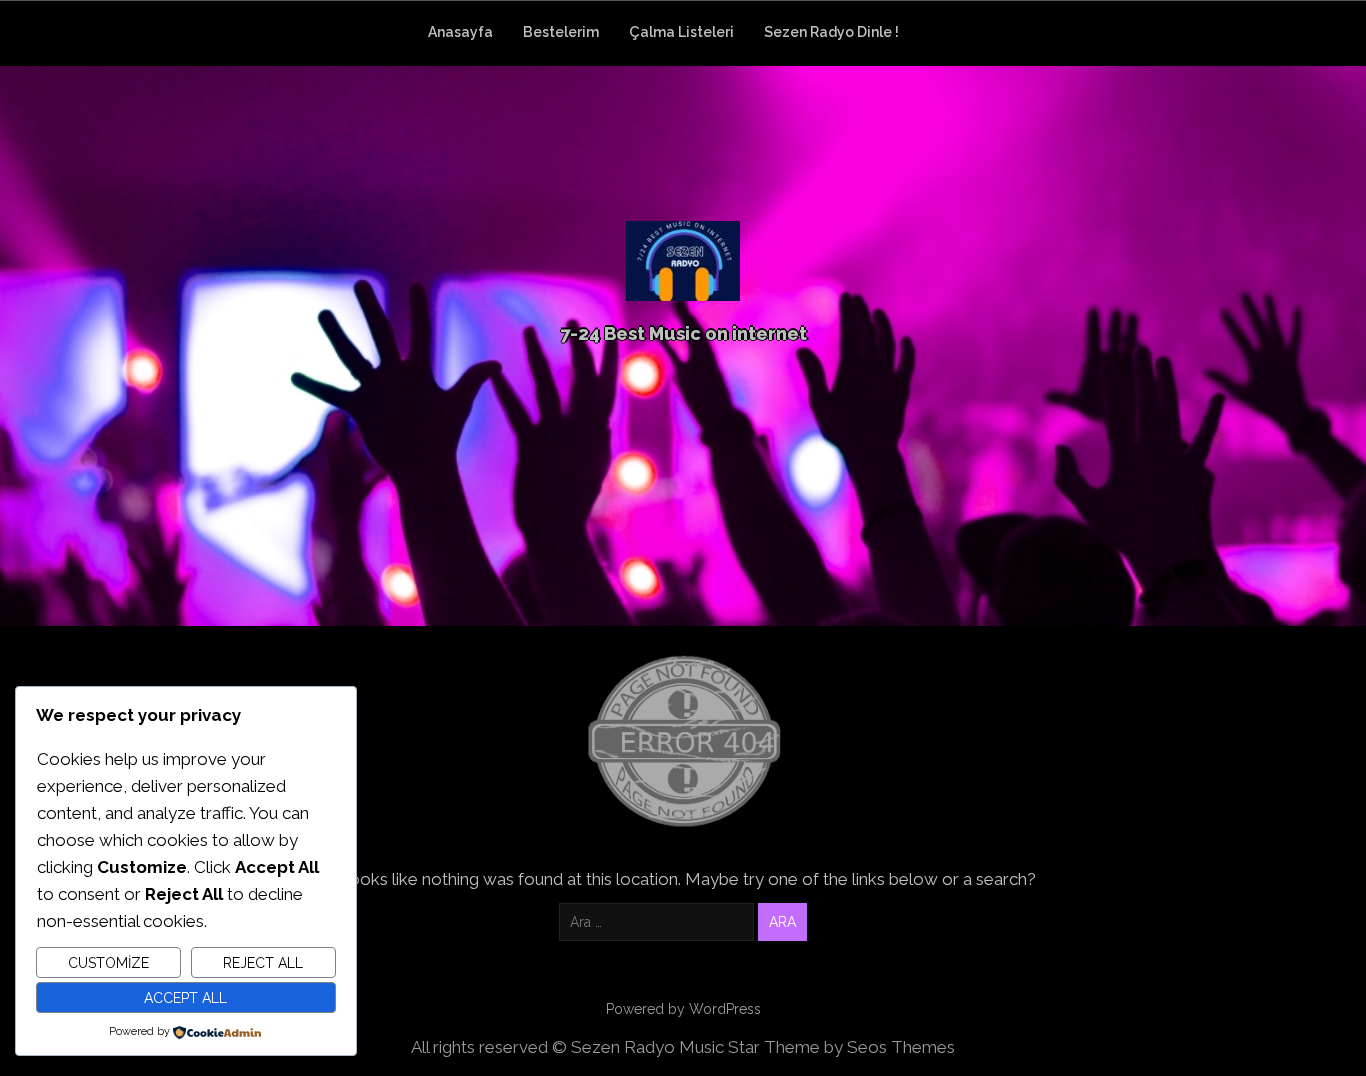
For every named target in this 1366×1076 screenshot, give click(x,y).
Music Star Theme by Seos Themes (817, 1047)
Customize (108, 963)
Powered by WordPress (683, 1009)
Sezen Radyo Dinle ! (831, 32)
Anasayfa (460, 32)
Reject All (263, 963)
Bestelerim (561, 32)
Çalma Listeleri (681, 32)
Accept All (185, 998)
